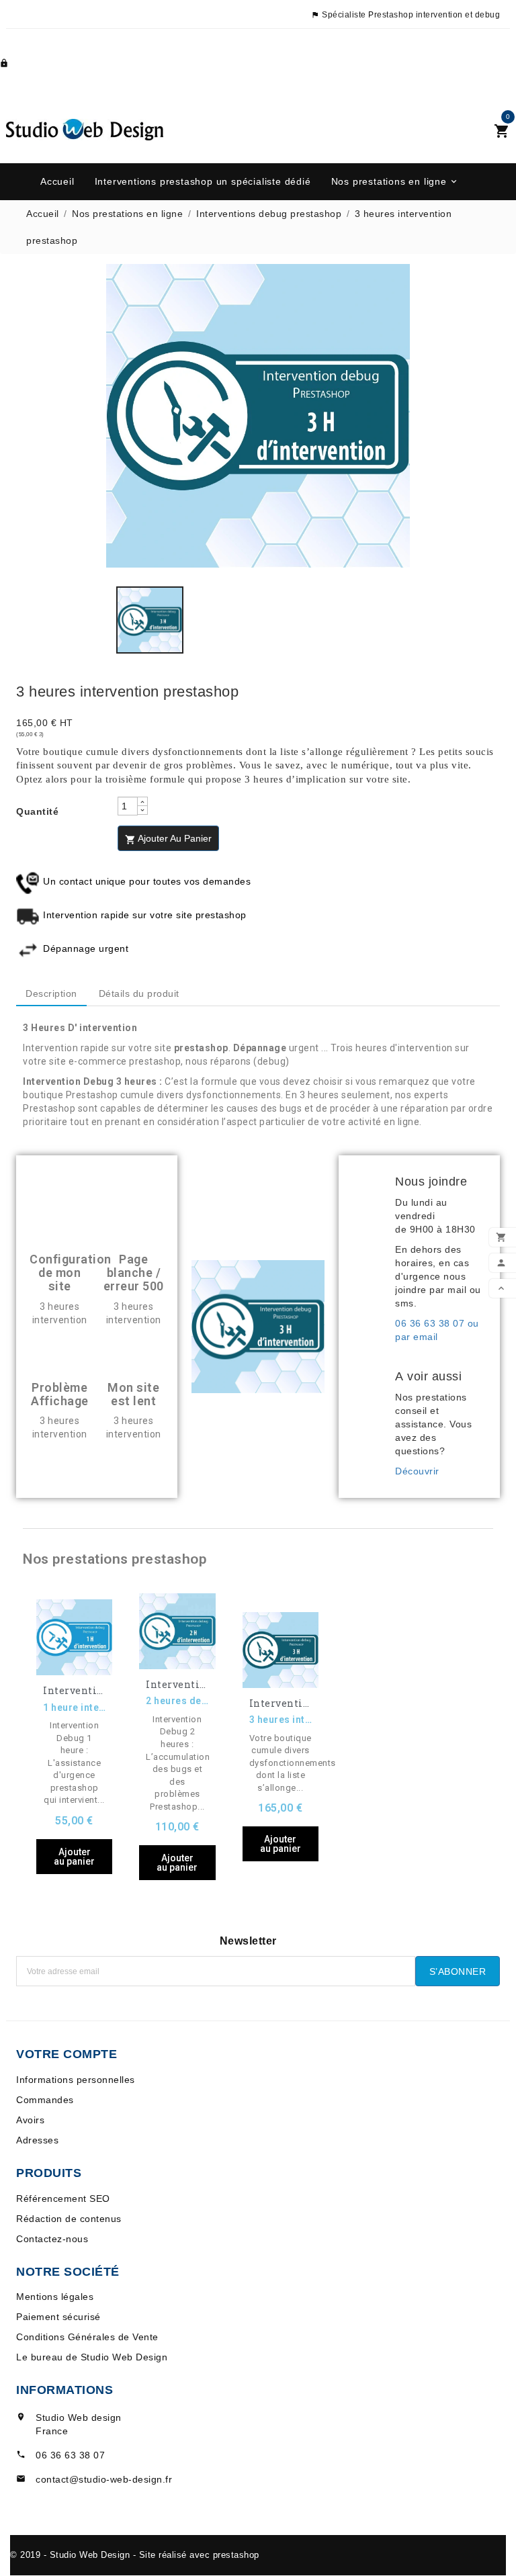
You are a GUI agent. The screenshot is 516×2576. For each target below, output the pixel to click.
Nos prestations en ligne (395, 181)
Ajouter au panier (168, 839)
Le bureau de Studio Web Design (92, 2357)
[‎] (371, 1272)
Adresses (37, 2140)
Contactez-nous (52, 2239)
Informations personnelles (76, 2080)
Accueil (57, 181)
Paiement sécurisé (58, 2317)
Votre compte (67, 2054)
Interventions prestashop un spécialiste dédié (203, 181)
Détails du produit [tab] (139, 993)
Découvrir (417, 1471)
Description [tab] (51, 993)
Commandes (45, 2100)
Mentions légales (55, 2297)
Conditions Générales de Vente (87, 2337)
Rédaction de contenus (69, 2219)
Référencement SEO (63, 2199)
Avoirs (30, 2120)
